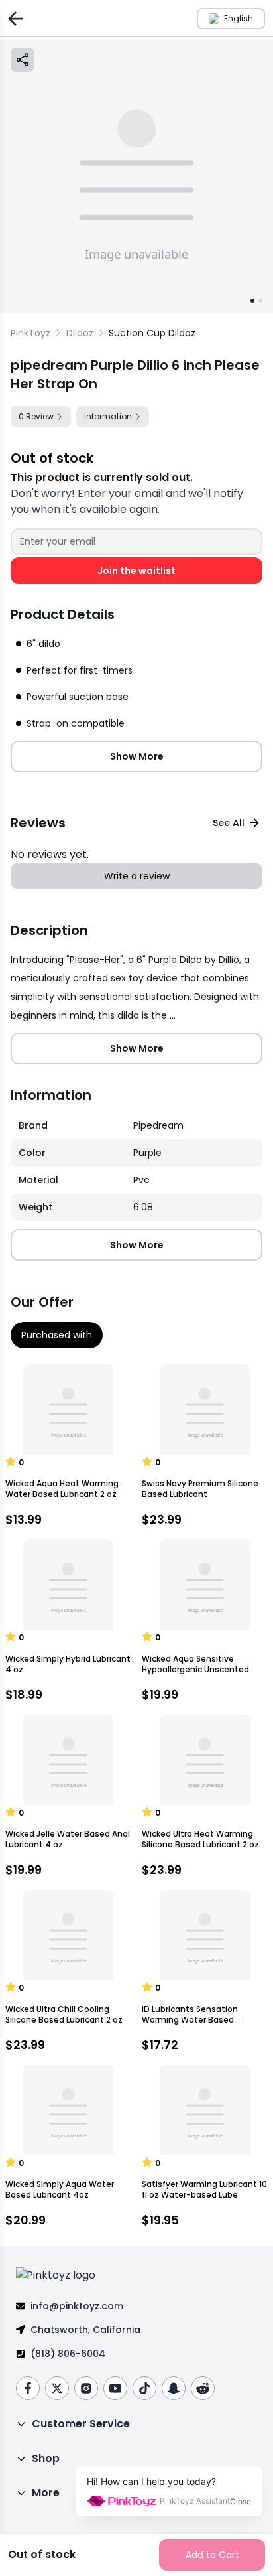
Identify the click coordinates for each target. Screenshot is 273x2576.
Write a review (137, 876)
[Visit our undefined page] (28, 2388)
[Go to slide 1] (252, 301)
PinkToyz (30, 333)
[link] (152, 333)
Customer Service (81, 2424)
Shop (46, 2458)
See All (229, 823)
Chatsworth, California (85, 2330)
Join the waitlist (136, 571)
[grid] (136, 1167)
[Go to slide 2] (260, 301)
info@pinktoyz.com (77, 2306)
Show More (137, 756)
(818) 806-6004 (68, 2354)
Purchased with (57, 1335)
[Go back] (13, 18)
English (239, 18)
